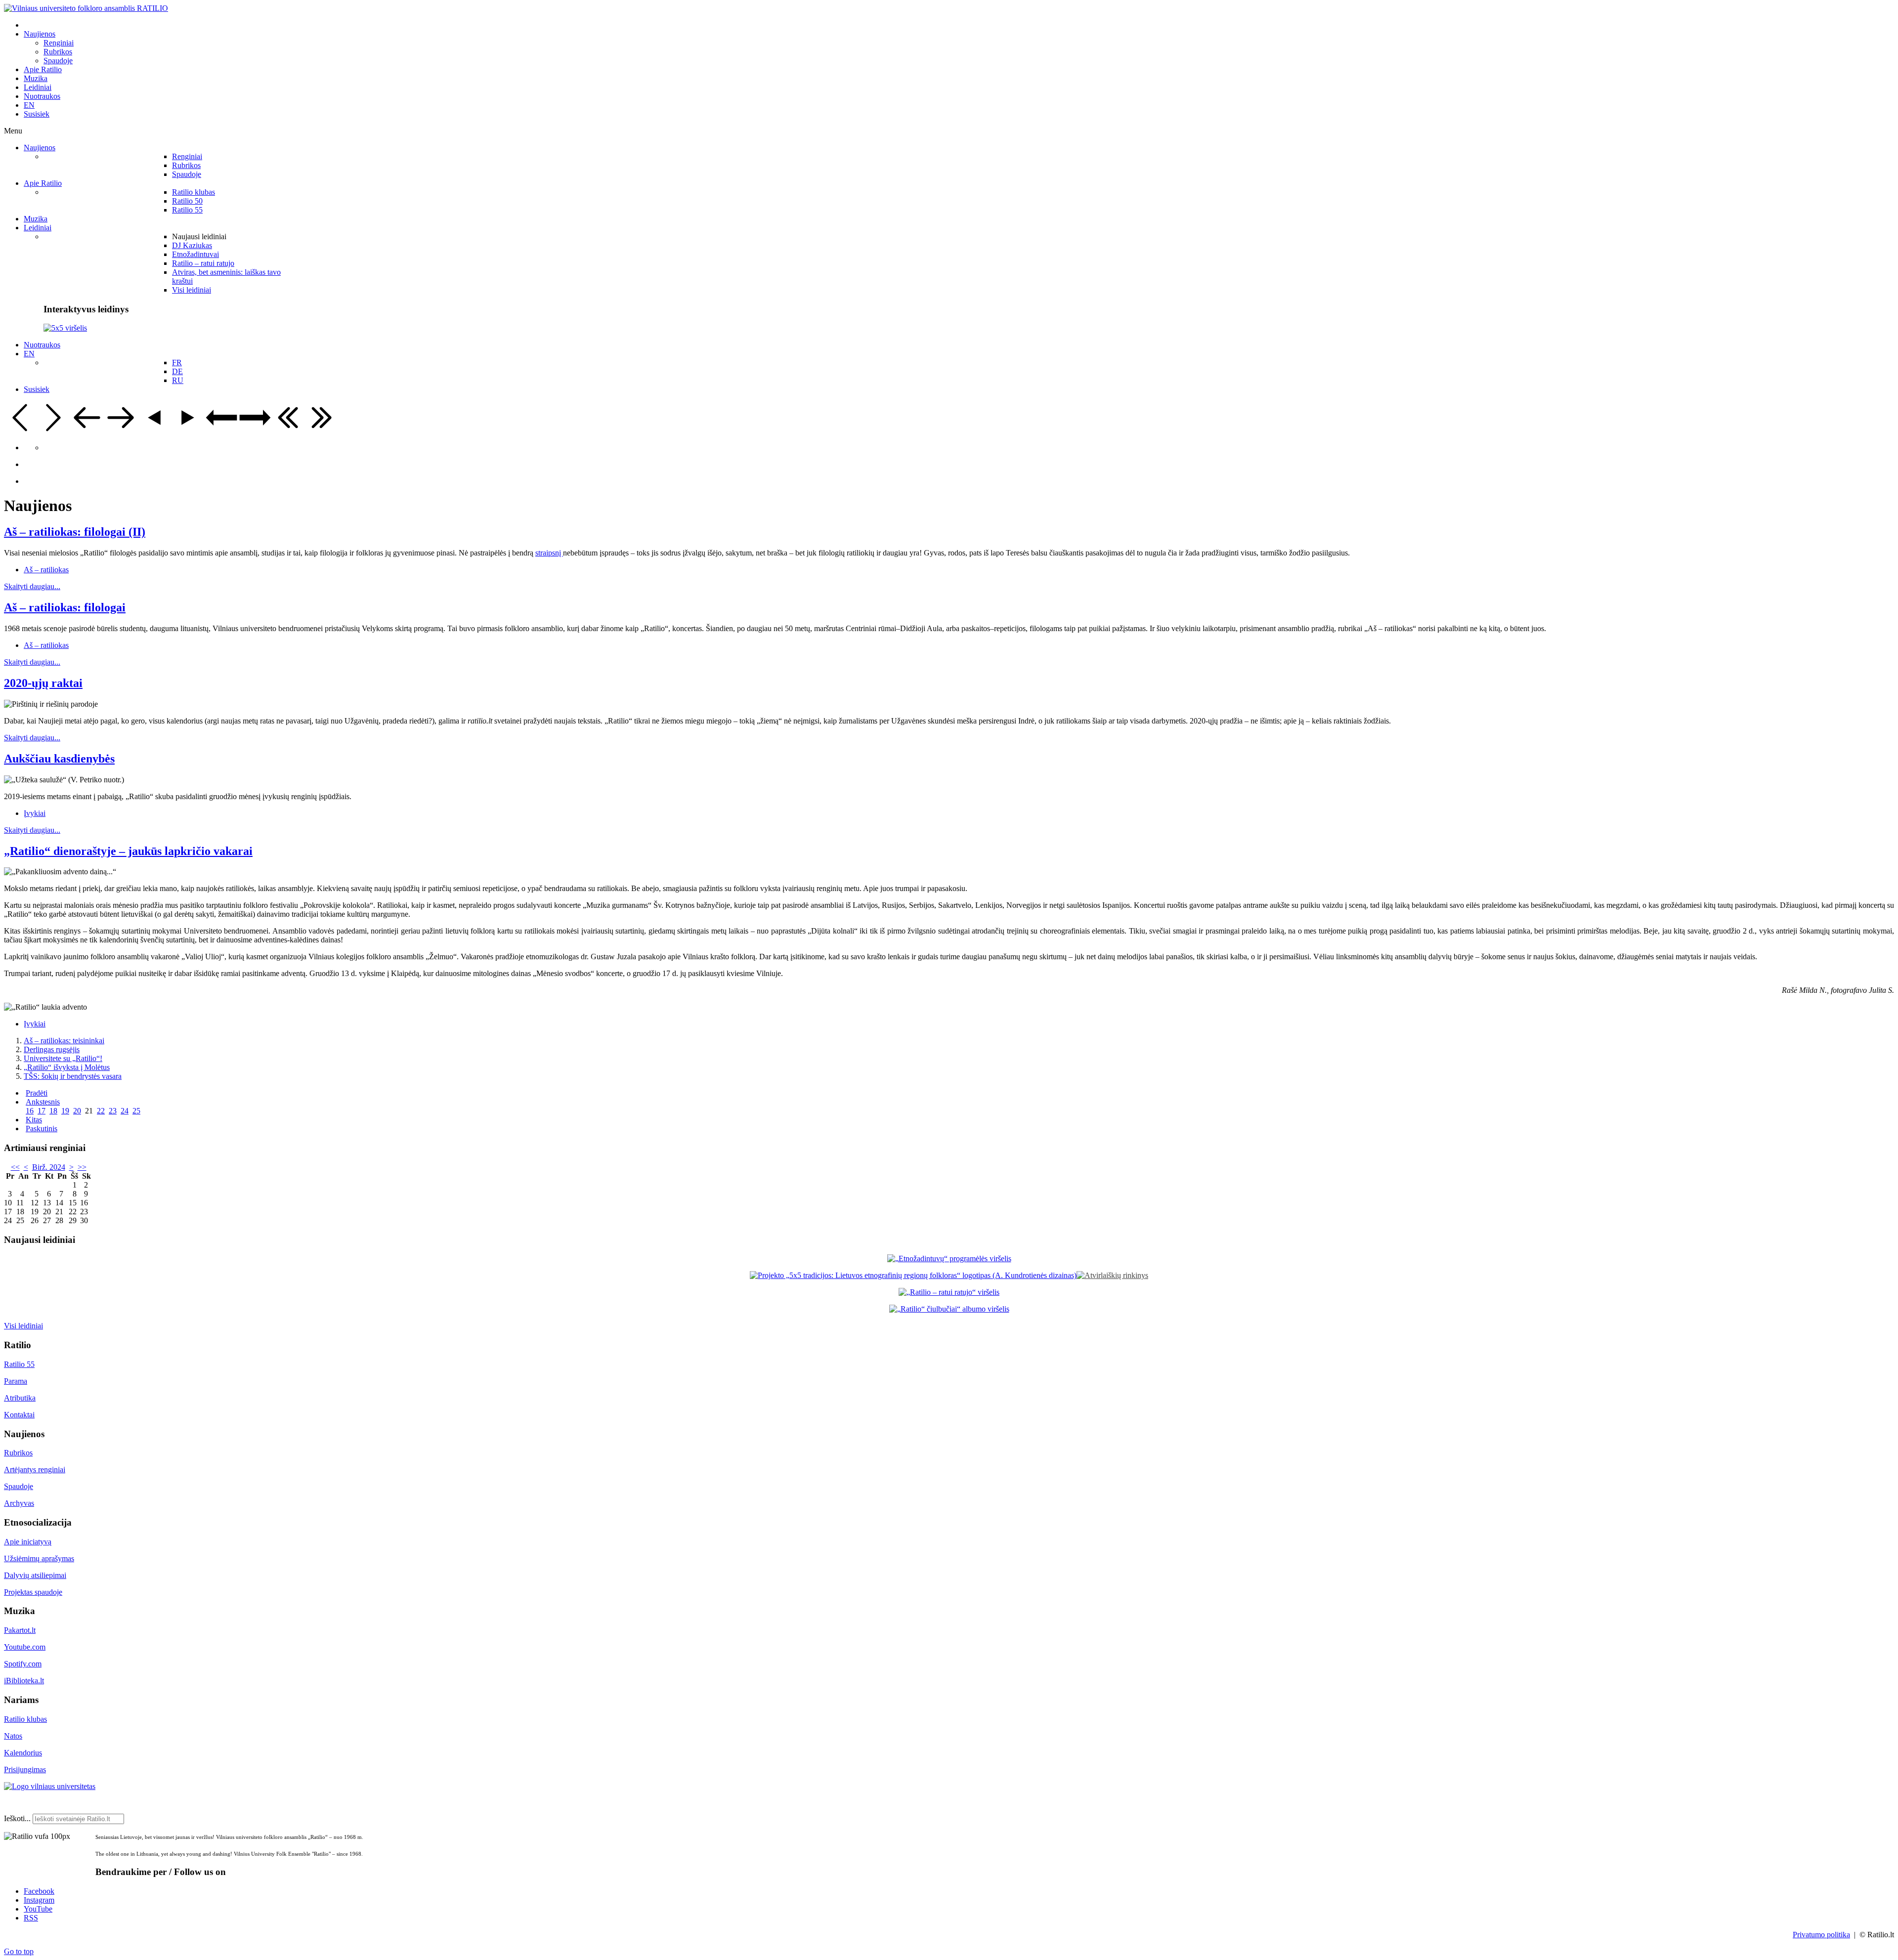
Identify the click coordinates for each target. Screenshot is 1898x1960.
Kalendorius (23, 1753)
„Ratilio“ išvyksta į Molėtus (67, 1067)
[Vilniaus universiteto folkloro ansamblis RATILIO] (86, 8)
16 (30, 1111)
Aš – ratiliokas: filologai (65, 607)
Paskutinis (42, 1129)
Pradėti (37, 1093)
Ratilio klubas (25, 1719)
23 (113, 1111)
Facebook (39, 1891)
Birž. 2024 (49, 1167)
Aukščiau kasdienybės (59, 759)
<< (15, 1167)
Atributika (20, 1398)
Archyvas (19, 1503)
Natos (13, 1736)
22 (101, 1111)
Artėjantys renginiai (35, 1470)
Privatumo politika (1821, 1935)
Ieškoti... (17, 1818)
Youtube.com (25, 1647)
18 (53, 1111)
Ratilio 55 (19, 1364)
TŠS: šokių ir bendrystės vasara (73, 1076)
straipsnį (549, 553)
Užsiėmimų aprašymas (39, 1558)
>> (82, 1167)
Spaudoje (19, 1486)
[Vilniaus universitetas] (50, 1786)
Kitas (34, 1120)
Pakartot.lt (20, 1630)
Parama (16, 1381)
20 (77, 1111)
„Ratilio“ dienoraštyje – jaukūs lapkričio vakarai (128, 851)
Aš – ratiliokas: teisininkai (64, 1041)
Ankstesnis (43, 1102)
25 (136, 1111)
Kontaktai (19, 1415)
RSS (31, 1918)
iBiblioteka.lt (24, 1681)
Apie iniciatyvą (28, 1542)
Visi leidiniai (23, 1326)
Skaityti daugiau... (32, 586)
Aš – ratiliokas (46, 570)
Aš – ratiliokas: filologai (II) (75, 532)
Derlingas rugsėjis (52, 1049)
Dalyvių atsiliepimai (35, 1575)
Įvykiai (35, 813)
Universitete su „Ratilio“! (63, 1058)
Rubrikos (18, 1453)
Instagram (39, 1900)
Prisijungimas (25, 1769)
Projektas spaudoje (33, 1592)
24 (125, 1111)
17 (42, 1111)
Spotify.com (23, 1664)
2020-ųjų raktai (43, 683)
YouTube (38, 1909)
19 (65, 1111)
